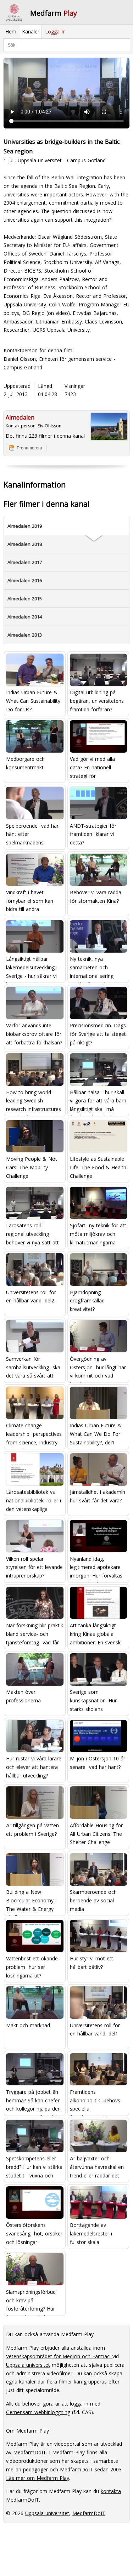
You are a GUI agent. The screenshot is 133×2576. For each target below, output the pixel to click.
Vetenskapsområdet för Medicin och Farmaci (59, 2356)
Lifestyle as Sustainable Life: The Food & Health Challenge (98, 1167)
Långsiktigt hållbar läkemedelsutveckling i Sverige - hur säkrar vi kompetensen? (32, 968)
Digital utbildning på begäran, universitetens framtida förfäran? (97, 701)
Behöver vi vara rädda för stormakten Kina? (96, 897)
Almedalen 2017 (25, 562)
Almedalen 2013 (25, 635)
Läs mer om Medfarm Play (38, 2478)
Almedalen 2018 (25, 544)
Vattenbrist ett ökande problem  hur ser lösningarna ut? (32, 1967)
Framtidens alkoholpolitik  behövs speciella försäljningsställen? (95, 2101)
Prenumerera (29, 448)
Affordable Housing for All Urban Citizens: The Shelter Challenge (96, 1834)
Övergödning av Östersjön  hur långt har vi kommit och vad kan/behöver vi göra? (98, 1368)
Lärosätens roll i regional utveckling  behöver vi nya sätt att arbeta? (32, 1235)
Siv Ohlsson (50, 426)
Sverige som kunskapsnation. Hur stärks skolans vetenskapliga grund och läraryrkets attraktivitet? (98, 1701)
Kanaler (31, 31)
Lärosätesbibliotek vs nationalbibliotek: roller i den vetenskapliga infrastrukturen (34, 1501)
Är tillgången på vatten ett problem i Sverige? (32, 1830)
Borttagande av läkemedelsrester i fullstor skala (91, 2233)
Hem (11, 31)
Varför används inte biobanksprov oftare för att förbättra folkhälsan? (34, 1034)
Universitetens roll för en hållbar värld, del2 (31, 1297)
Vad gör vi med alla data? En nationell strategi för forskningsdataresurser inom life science (96, 768)
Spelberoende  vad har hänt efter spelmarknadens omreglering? (32, 835)
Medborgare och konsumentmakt (25, 763)
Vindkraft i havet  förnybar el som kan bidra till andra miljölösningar (30, 902)
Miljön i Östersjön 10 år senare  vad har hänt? (98, 1763)
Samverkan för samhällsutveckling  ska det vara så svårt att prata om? (33, 1368)
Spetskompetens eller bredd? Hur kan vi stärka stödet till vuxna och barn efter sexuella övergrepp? (34, 2168)
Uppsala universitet (28, 2365)
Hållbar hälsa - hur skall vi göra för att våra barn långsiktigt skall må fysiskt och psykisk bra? (98, 1101)
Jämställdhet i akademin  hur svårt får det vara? (98, 1496)
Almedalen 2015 (25, 599)
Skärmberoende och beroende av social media (93, 1900)
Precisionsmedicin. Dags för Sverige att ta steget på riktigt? (98, 1034)
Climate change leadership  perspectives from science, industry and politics (34, 1435)
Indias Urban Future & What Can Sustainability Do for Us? (33, 701)
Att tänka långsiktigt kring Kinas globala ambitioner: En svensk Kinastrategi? (95, 1635)
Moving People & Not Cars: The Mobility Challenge (32, 1167)
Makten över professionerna (23, 1696)
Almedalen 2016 (25, 580)
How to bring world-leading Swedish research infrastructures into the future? (34, 1101)
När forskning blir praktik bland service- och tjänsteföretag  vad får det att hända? (35, 1635)
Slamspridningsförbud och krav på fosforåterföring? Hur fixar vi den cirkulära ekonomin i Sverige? (31, 2301)
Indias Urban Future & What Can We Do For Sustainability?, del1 (96, 1434)
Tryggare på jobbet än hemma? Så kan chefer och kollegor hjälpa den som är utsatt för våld (33, 2101)
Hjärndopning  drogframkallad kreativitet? (87, 1301)
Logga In (55, 31)
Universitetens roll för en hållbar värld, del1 (95, 2030)
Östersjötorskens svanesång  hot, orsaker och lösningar (34, 2233)
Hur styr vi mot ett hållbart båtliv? (92, 1963)
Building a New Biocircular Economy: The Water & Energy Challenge (30, 1901)
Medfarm (54, 13)
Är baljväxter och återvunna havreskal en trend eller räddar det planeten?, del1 (97, 2168)
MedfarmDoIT (30, 2452)
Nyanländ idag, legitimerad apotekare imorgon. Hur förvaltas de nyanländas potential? (96, 1568)
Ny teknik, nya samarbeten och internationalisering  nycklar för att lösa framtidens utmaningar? (97, 968)
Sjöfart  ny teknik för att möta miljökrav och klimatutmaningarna (98, 1234)
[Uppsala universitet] (14, 12)
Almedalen (20, 417)
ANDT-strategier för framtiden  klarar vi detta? (93, 834)
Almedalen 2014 (25, 617)
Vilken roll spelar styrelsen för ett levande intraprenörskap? (34, 1567)
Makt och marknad (28, 2025)
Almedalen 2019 (25, 526)
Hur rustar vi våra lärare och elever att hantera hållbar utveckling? (34, 1767)
